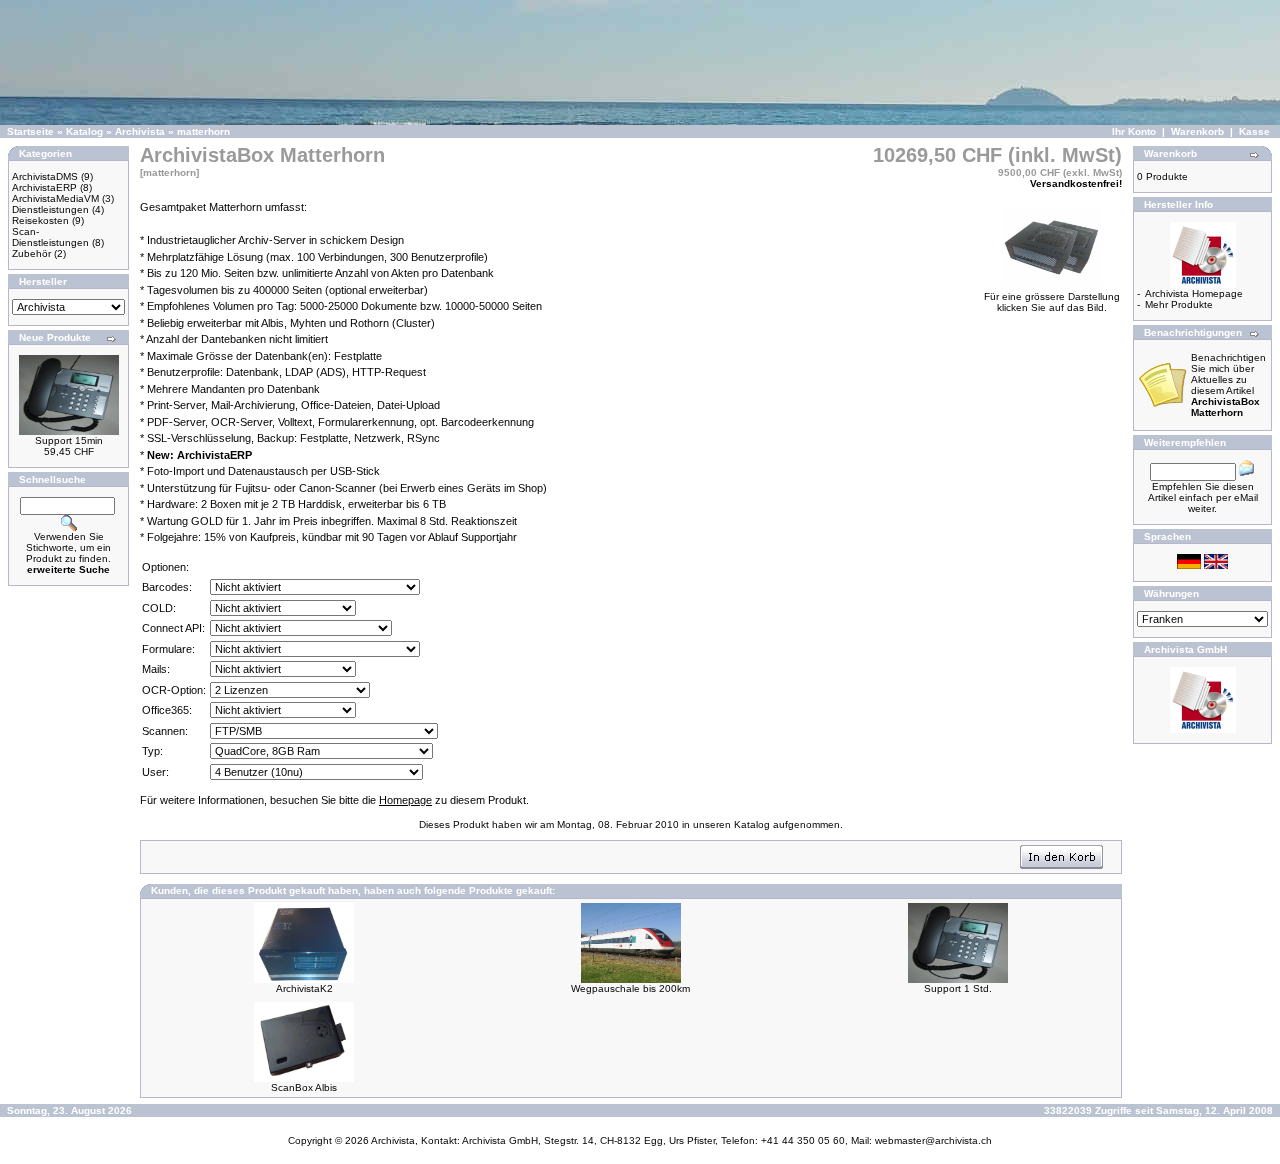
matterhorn (203, 131)
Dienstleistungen (50, 209)
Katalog (84, 131)
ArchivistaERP (44, 187)
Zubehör (31, 253)
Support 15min (69, 440)
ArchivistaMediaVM (55, 198)
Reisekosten (40, 220)
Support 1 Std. (958, 988)
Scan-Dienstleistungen (50, 237)
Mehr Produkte (1179, 304)
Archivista (140, 131)
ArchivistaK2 (304, 988)
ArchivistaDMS (45, 176)
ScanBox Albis (304, 1087)
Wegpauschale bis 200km (630, 988)
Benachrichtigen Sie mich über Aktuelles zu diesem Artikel (1228, 385)
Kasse (1254, 131)
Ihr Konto (1134, 131)
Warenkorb (1197, 131)
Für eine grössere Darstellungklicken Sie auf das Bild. (1052, 302)
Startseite (30, 131)
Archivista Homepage (1194, 293)
